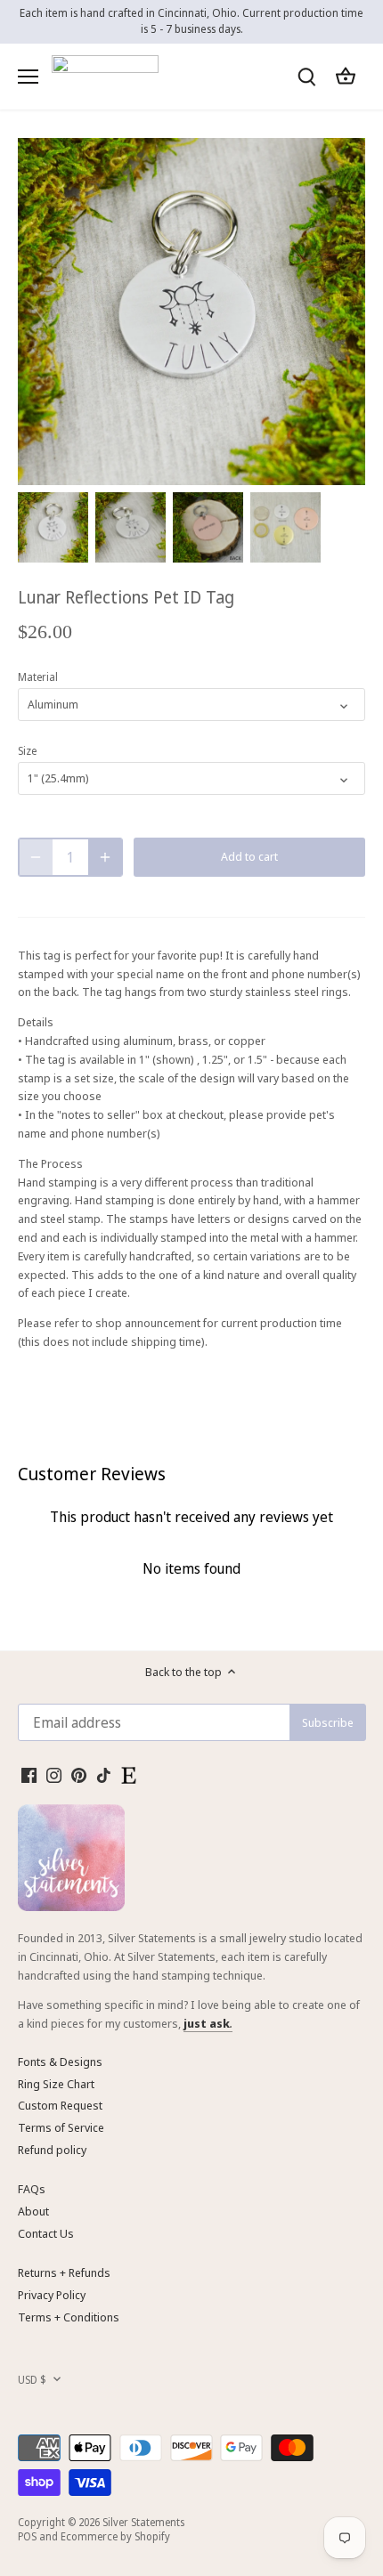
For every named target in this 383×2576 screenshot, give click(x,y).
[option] (53, 527)
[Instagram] (54, 1774)
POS (27, 2536)
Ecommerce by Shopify (115, 2536)
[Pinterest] (79, 1774)
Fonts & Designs (60, 2062)
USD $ (32, 2379)
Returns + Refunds (64, 2272)
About (33, 2211)
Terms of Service (61, 2127)
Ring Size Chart (56, 2084)
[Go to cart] (346, 76)
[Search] (306, 76)
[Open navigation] (28, 77)
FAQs (32, 2189)
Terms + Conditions (69, 2317)
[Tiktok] (104, 1774)
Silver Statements (143, 2522)
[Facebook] (29, 1774)
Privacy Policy (52, 2295)
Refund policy (52, 2150)
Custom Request (60, 2105)
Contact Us (46, 2233)
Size (27, 750)
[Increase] (105, 857)
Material (38, 676)
